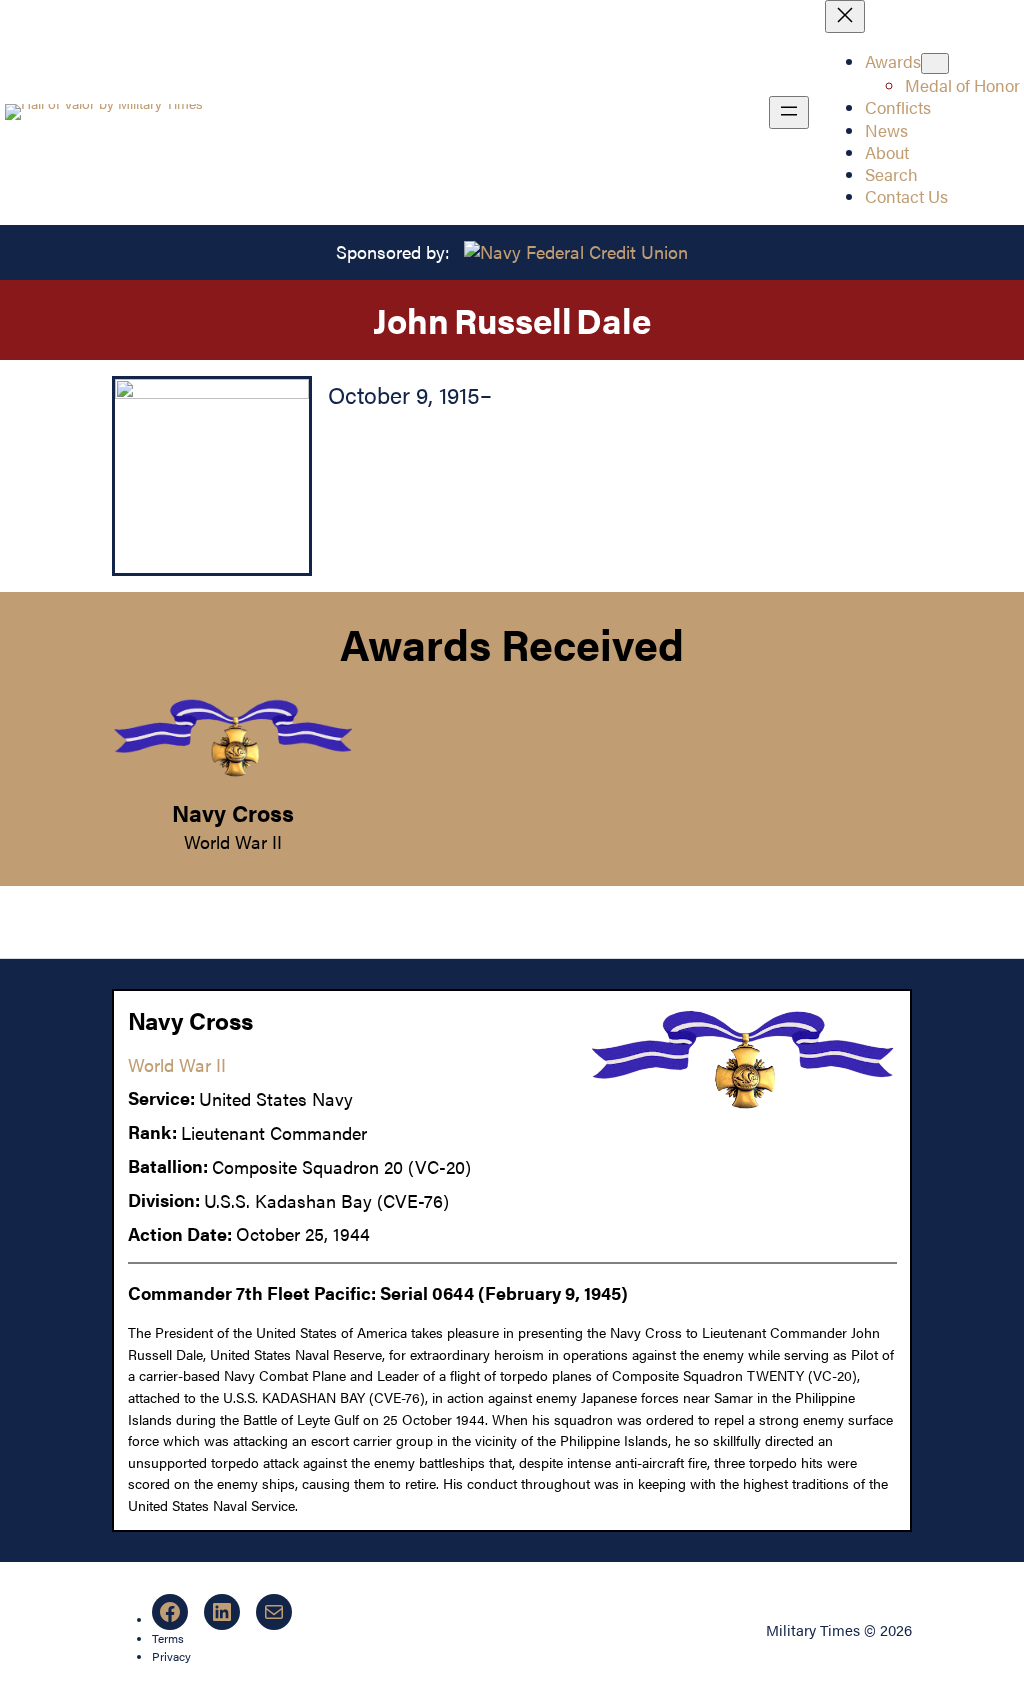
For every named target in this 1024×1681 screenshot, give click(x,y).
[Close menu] (845, 16)
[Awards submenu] (935, 63)
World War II (233, 841)
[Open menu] (789, 112)
